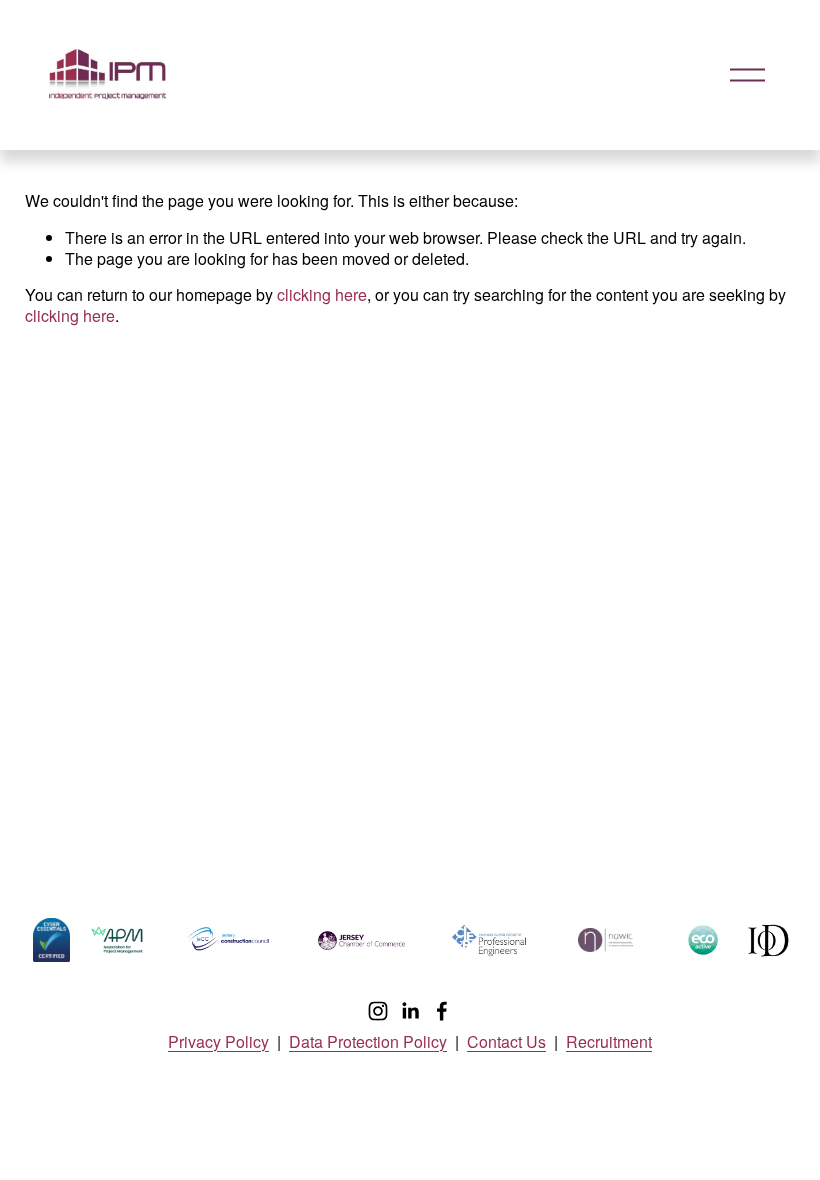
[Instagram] (378, 1011)
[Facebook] (442, 1011)
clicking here (322, 294)
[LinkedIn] (410, 1011)
